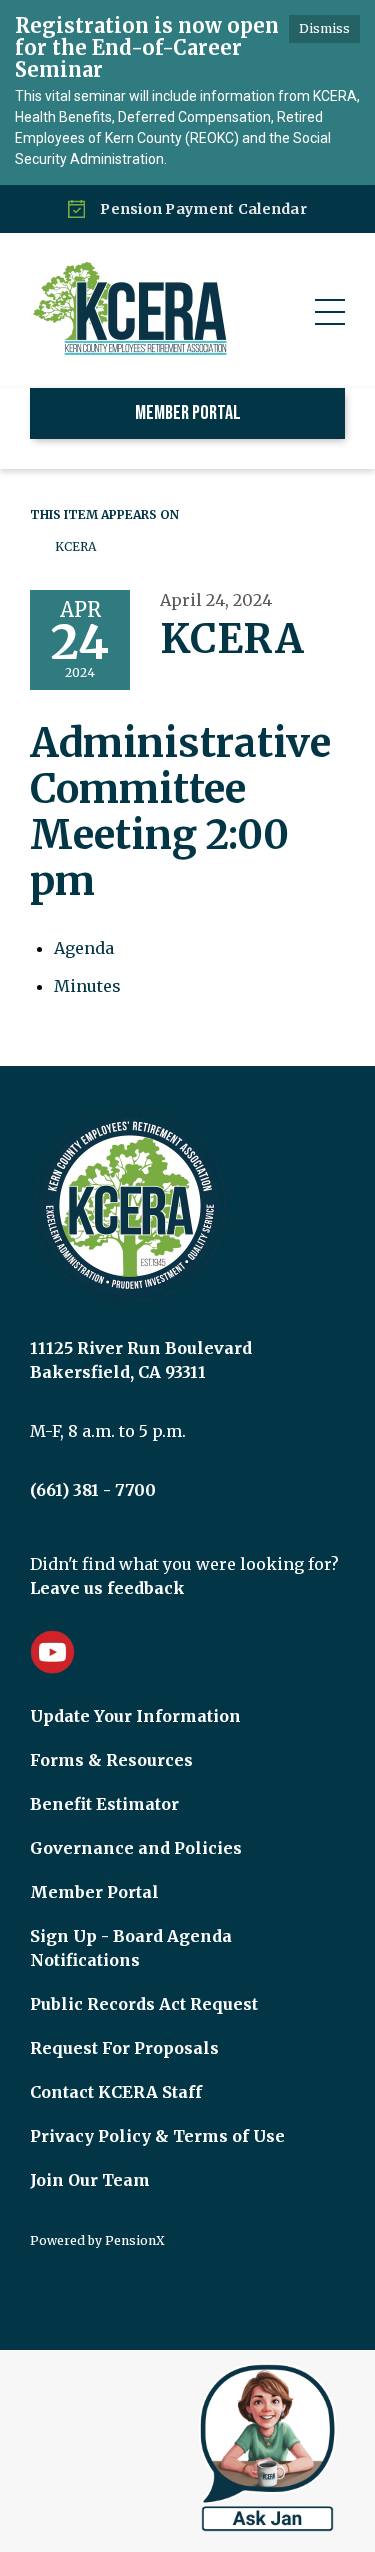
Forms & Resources (111, 1760)
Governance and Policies (136, 1848)
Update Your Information (135, 1716)
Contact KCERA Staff (116, 2092)
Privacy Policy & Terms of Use (157, 2136)
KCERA (75, 546)
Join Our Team (90, 2180)
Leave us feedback (107, 1588)
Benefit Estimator (104, 1804)
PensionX (135, 2240)
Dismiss (324, 28)
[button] (330, 312)
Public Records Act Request (144, 2004)
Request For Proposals (124, 2048)
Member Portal (188, 413)
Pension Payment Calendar (203, 209)
